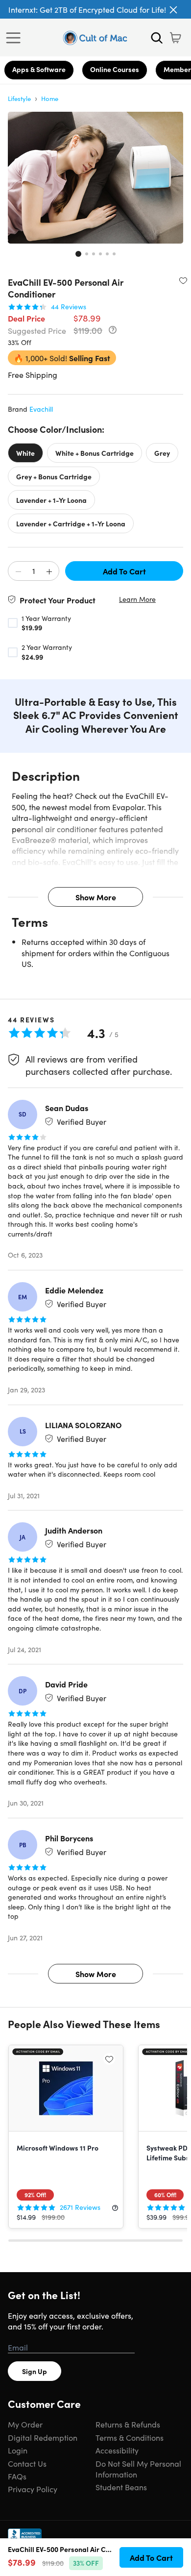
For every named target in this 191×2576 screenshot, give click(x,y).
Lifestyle (19, 98)
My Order (25, 2424)
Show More (96, 897)
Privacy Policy (33, 2489)
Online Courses (115, 69)
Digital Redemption (43, 2437)
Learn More (137, 599)
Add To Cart (124, 571)
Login (18, 2450)
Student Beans (121, 2487)
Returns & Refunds (128, 2424)
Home (50, 98)
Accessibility (117, 2450)
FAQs (17, 2476)
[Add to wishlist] (183, 280)
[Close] (173, 10)
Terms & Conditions (130, 2437)
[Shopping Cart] (175, 38)
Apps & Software (39, 69)
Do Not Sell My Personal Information (138, 2469)
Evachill (41, 409)
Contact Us (27, 2463)
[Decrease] (18, 571)
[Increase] (49, 571)
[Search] (157, 38)
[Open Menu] (16, 38)
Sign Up (35, 2371)
